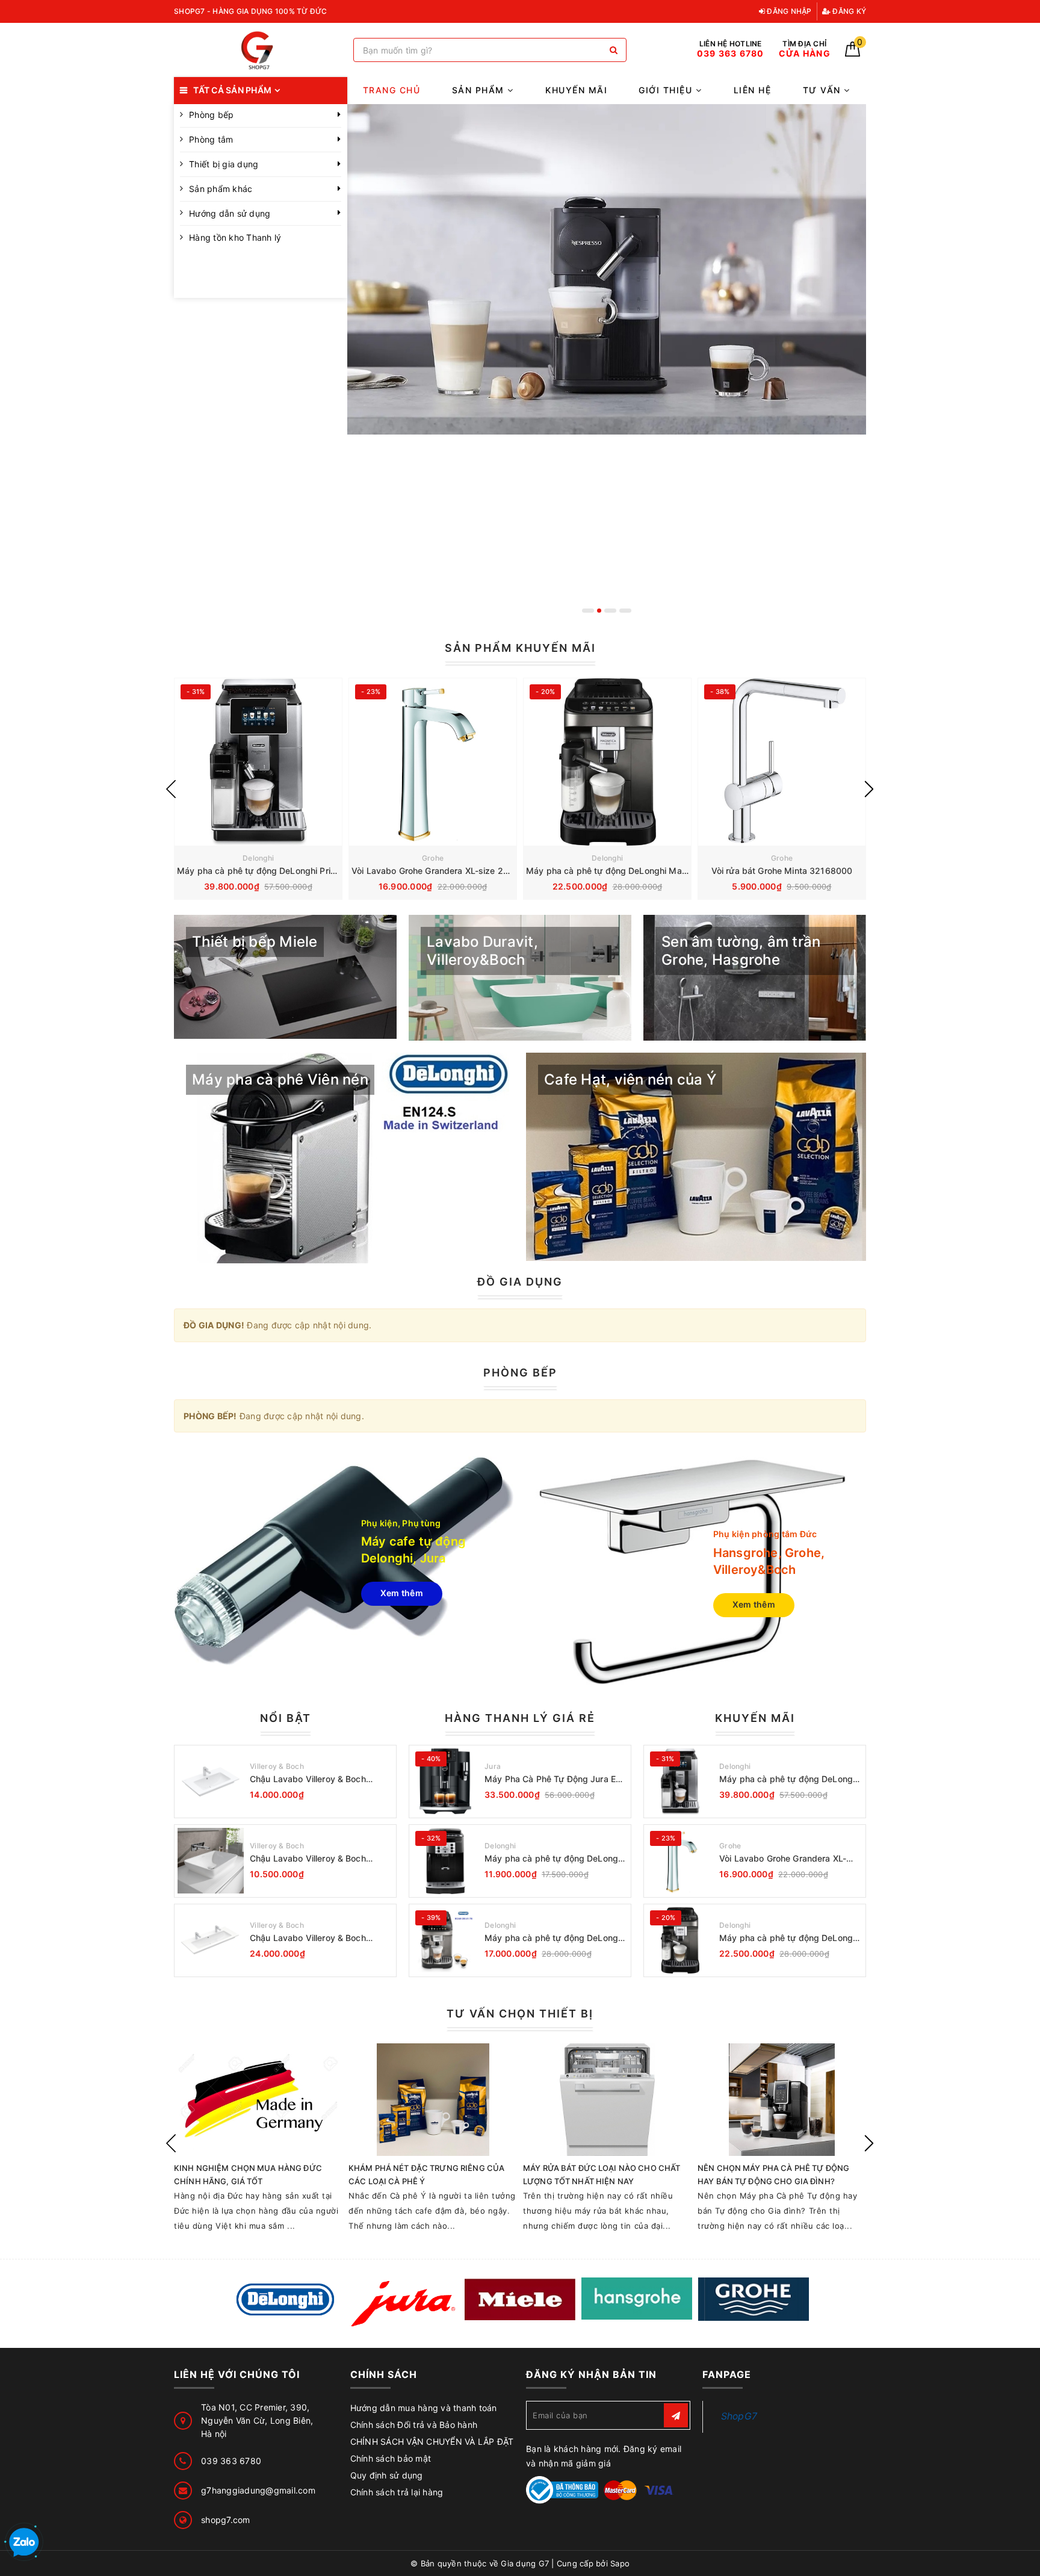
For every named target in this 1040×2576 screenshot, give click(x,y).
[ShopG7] (261, 50)
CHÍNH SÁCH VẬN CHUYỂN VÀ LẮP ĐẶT (432, 2441)
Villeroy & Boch (277, 1766)
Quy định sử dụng (387, 2475)
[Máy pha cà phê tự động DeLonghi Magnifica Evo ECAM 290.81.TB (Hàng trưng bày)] (445, 1940)
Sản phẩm (480, 90)
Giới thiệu (667, 90)
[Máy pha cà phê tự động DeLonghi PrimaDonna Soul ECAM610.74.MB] (258, 762)
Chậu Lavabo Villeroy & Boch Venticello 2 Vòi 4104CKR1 (308, 1938)
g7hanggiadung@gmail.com (258, 2490)
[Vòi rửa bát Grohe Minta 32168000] (782, 762)
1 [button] (588, 611)
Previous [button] (171, 789)
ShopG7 (739, 2416)
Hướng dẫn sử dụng (230, 213)
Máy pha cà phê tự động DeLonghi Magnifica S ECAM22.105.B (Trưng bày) (555, 1859)
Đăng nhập (788, 11)
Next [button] (869, 789)
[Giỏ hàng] (853, 53)
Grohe (433, 858)
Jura (493, 1766)
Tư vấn (824, 90)
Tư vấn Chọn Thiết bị (520, 2014)
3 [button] (614, 611)
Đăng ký (848, 11)
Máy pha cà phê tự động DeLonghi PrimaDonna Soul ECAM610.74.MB (318, 871)
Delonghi (258, 858)
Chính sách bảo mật (391, 2458)
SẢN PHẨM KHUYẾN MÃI (520, 648)
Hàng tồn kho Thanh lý (235, 237)
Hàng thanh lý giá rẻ (520, 1718)
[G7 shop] (607, 363)
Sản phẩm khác (221, 189)
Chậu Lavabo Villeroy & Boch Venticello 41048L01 (308, 1779)
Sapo (620, 2563)
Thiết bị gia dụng (224, 164)
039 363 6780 (231, 2461)
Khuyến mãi (576, 90)
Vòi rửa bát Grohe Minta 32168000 (782, 871)
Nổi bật (286, 1718)
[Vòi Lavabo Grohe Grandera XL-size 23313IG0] (433, 762)
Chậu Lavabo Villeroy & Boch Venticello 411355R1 (308, 1859)
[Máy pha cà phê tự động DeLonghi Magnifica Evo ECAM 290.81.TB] (607, 762)
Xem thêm (402, 1593)
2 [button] (603, 611)
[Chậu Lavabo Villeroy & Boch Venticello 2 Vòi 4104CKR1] (211, 1940)
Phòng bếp (211, 115)
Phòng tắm (211, 139)
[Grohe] (754, 2299)
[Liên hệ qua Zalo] (24, 2543)
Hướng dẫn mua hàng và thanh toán (424, 2408)
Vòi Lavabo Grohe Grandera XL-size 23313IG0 (445, 871)
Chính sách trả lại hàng (397, 2492)
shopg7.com (226, 2520)
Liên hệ (753, 90)
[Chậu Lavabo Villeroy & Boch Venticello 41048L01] (211, 1782)
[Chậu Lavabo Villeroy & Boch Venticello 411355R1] (211, 1861)
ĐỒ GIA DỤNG (520, 1282)
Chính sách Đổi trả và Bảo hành (414, 2425)
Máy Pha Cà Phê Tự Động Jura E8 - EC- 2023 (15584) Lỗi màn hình (556, 1779)
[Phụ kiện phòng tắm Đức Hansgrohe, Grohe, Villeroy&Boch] (696, 1572)
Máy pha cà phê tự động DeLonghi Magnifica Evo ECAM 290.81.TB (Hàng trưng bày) (555, 1938)
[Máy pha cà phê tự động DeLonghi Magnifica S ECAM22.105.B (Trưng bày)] (445, 1861)
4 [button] (625, 611)
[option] (607, 363)
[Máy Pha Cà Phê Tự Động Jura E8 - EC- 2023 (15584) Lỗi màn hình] (445, 1782)
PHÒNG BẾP (520, 1373)
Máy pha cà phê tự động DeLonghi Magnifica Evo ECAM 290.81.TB (662, 871)
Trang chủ (392, 90)
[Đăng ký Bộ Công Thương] (562, 2489)
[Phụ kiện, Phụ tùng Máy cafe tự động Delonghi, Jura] (344, 1561)
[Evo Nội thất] (286, 2300)
